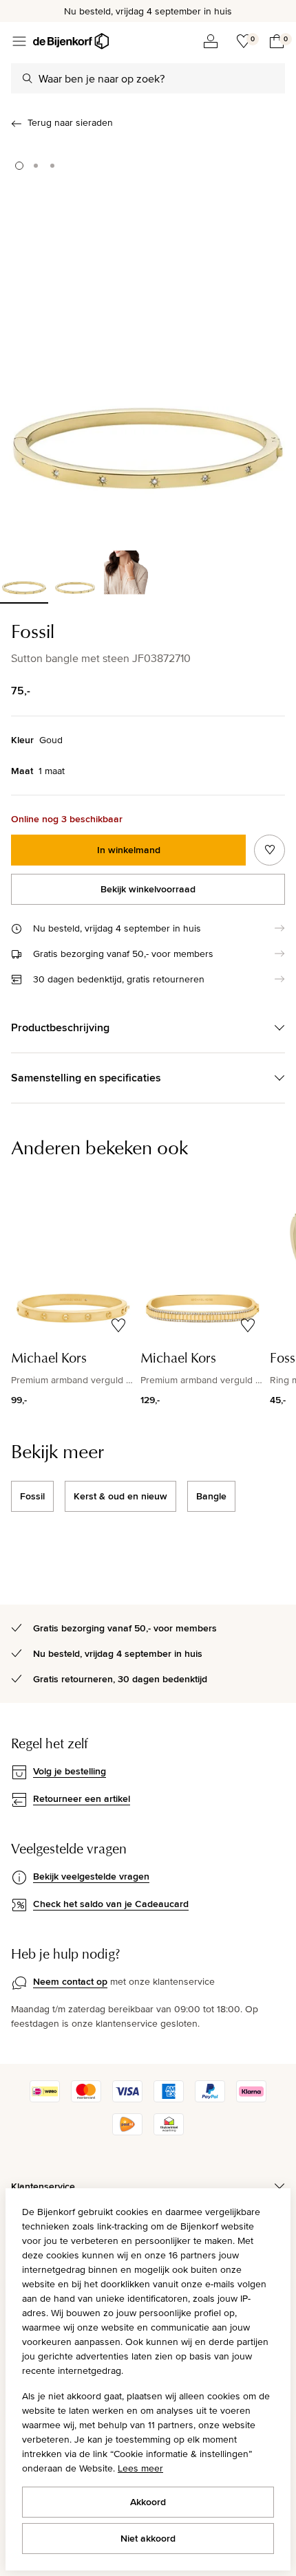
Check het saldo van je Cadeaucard (111, 1904)
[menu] (19, 41)
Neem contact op (70, 1981)
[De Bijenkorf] (71, 41)
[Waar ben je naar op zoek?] (28, 78)
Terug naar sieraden (70, 122)
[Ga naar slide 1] (19, 166)
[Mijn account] (211, 41)
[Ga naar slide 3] (52, 166)
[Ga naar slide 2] (36, 166)
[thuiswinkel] (169, 2132)
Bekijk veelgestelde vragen (91, 1876)
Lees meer (140, 2468)
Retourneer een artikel (82, 1798)
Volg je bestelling (70, 1771)
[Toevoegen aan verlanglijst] (269, 850)
